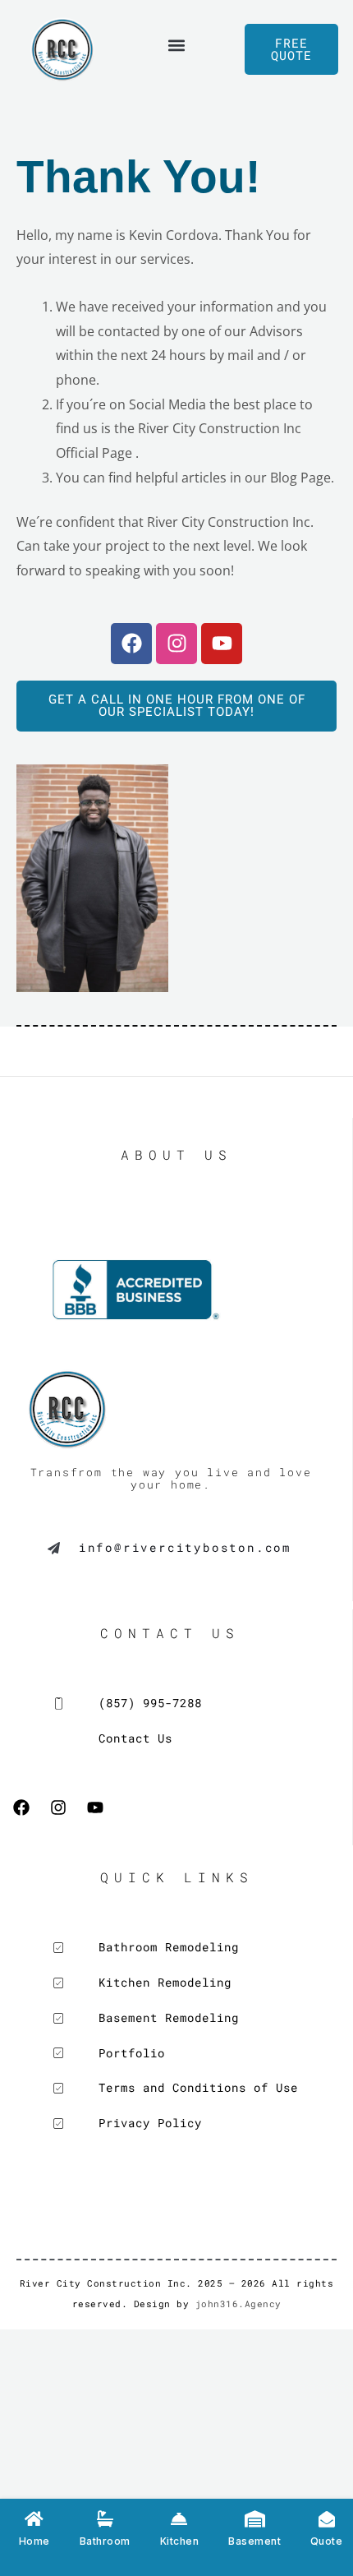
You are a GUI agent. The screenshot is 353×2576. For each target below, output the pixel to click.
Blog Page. (302, 478)
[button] (177, 46)
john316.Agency (238, 2304)
